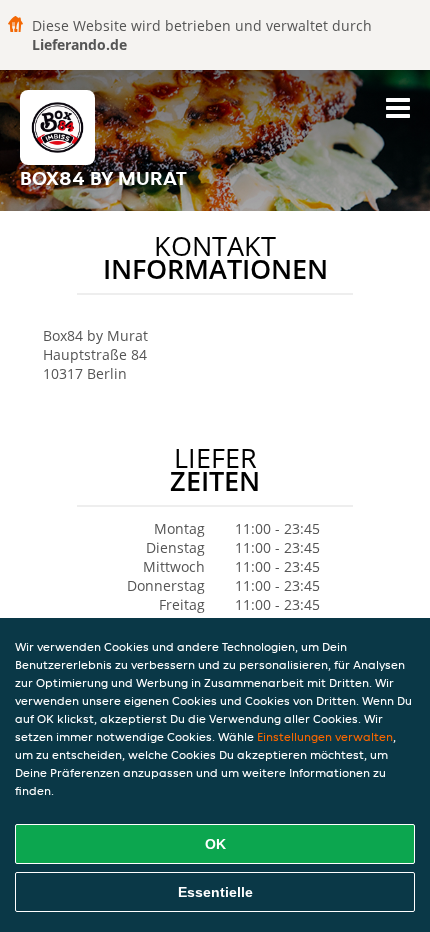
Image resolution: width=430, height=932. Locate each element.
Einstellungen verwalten (325, 736)
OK (215, 844)
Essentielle (215, 892)
